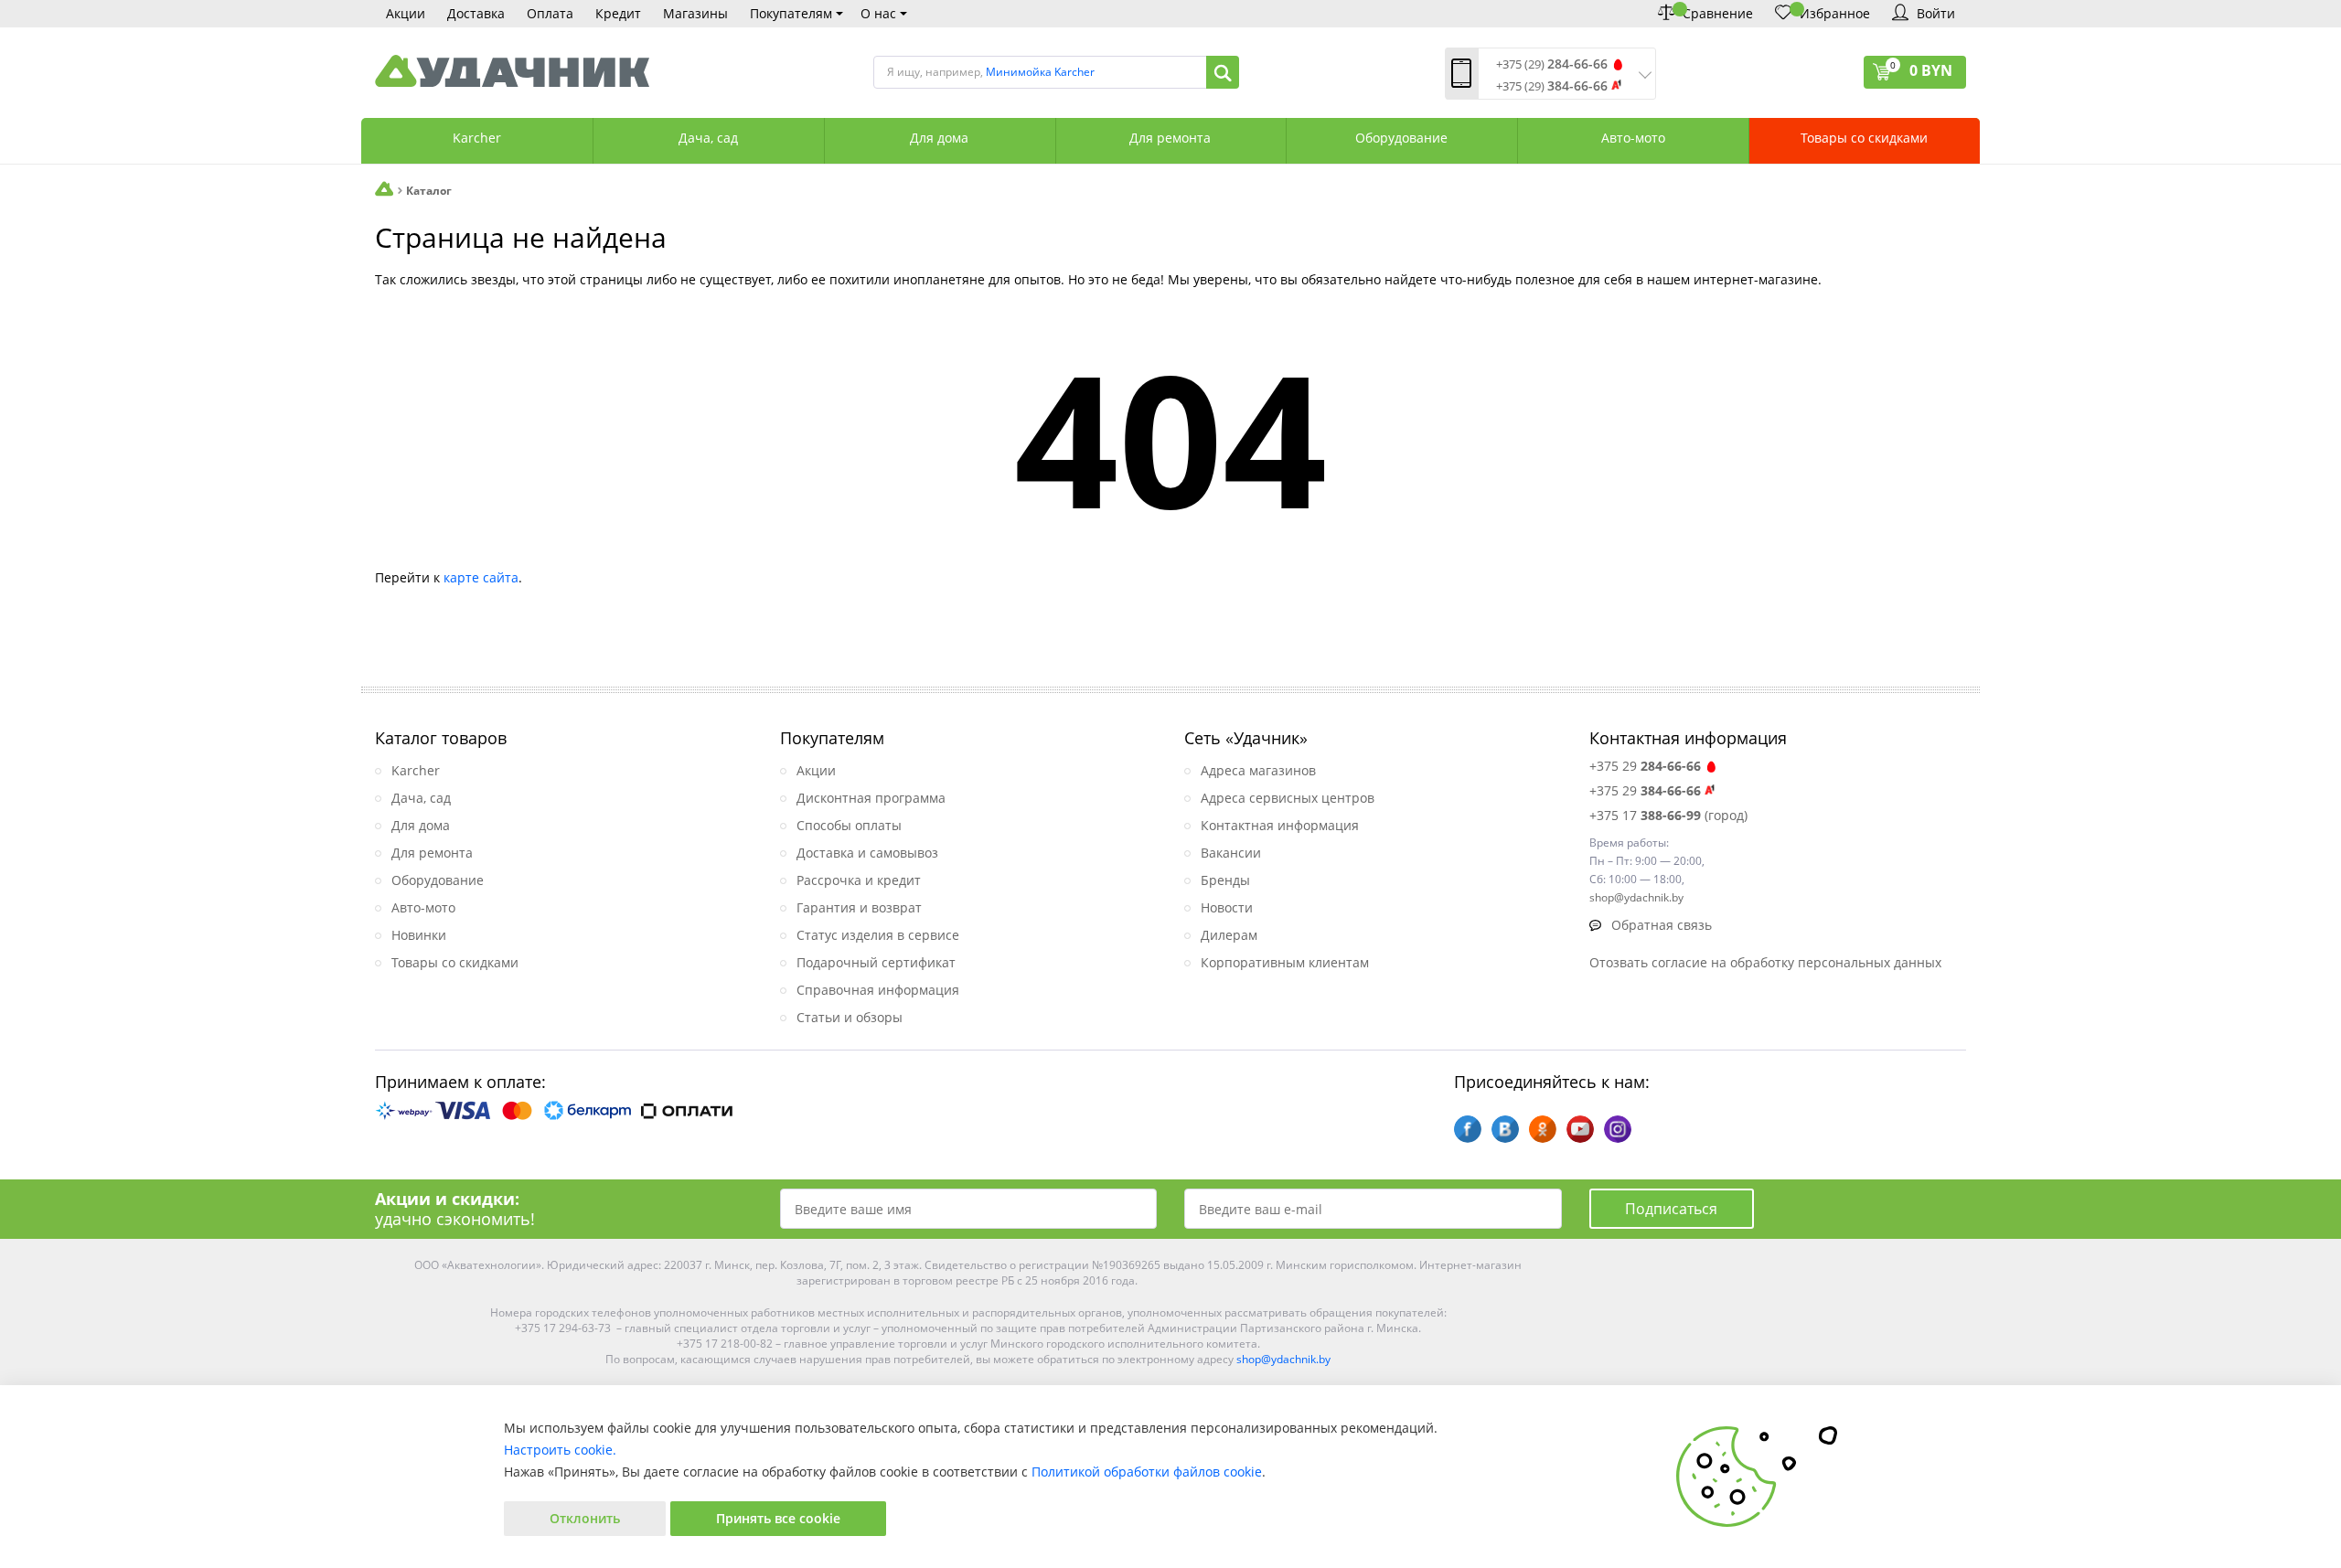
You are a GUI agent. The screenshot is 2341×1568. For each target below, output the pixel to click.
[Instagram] (1618, 1129)
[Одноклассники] (1543, 1129)
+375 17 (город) (1668, 815)
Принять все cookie (778, 1518)
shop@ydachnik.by (1283, 1359)
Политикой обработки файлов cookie (1147, 1472)
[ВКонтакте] (1505, 1129)
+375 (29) (1552, 64)
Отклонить (585, 1518)
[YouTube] (1580, 1129)
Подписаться (1671, 1209)
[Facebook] (1468, 1129)
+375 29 (1645, 766)
